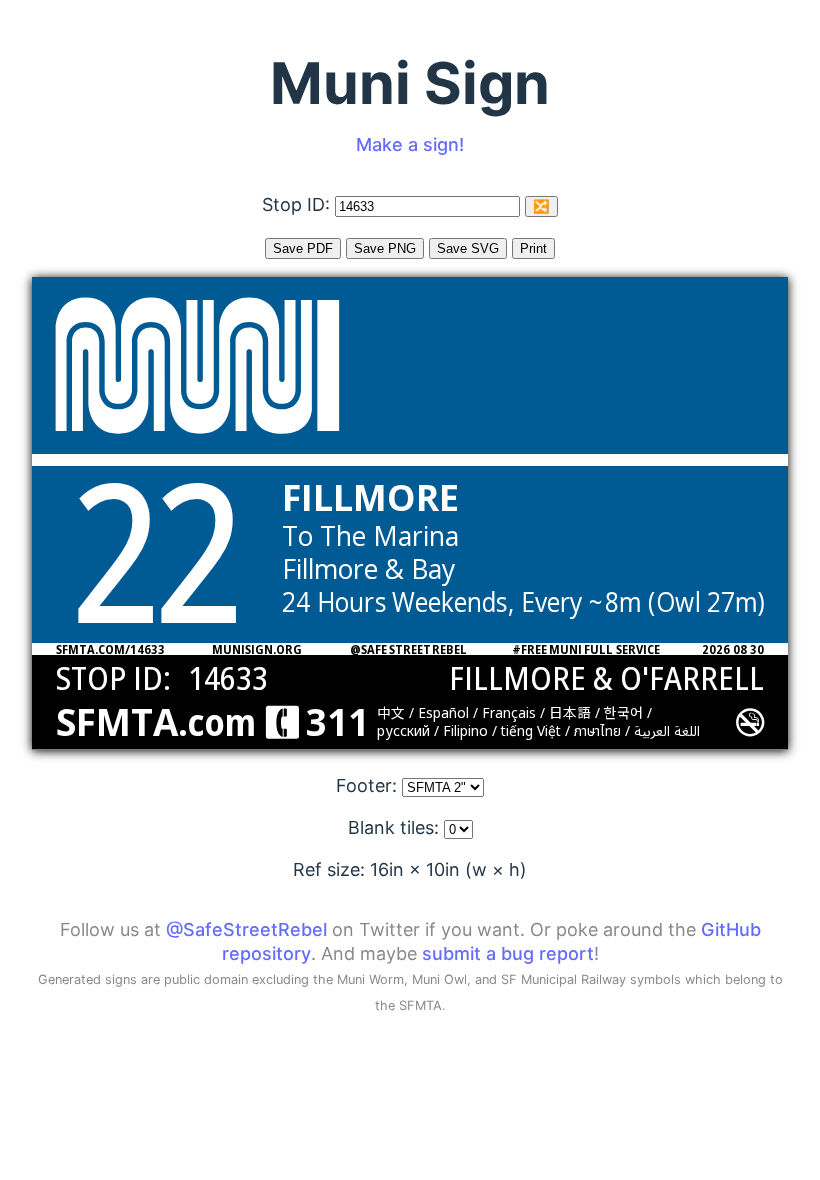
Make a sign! (410, 144)
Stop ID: (298, 204)
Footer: (369, 785)
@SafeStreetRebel (246, 929)
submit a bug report (508, 953)
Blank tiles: (396, 827)
